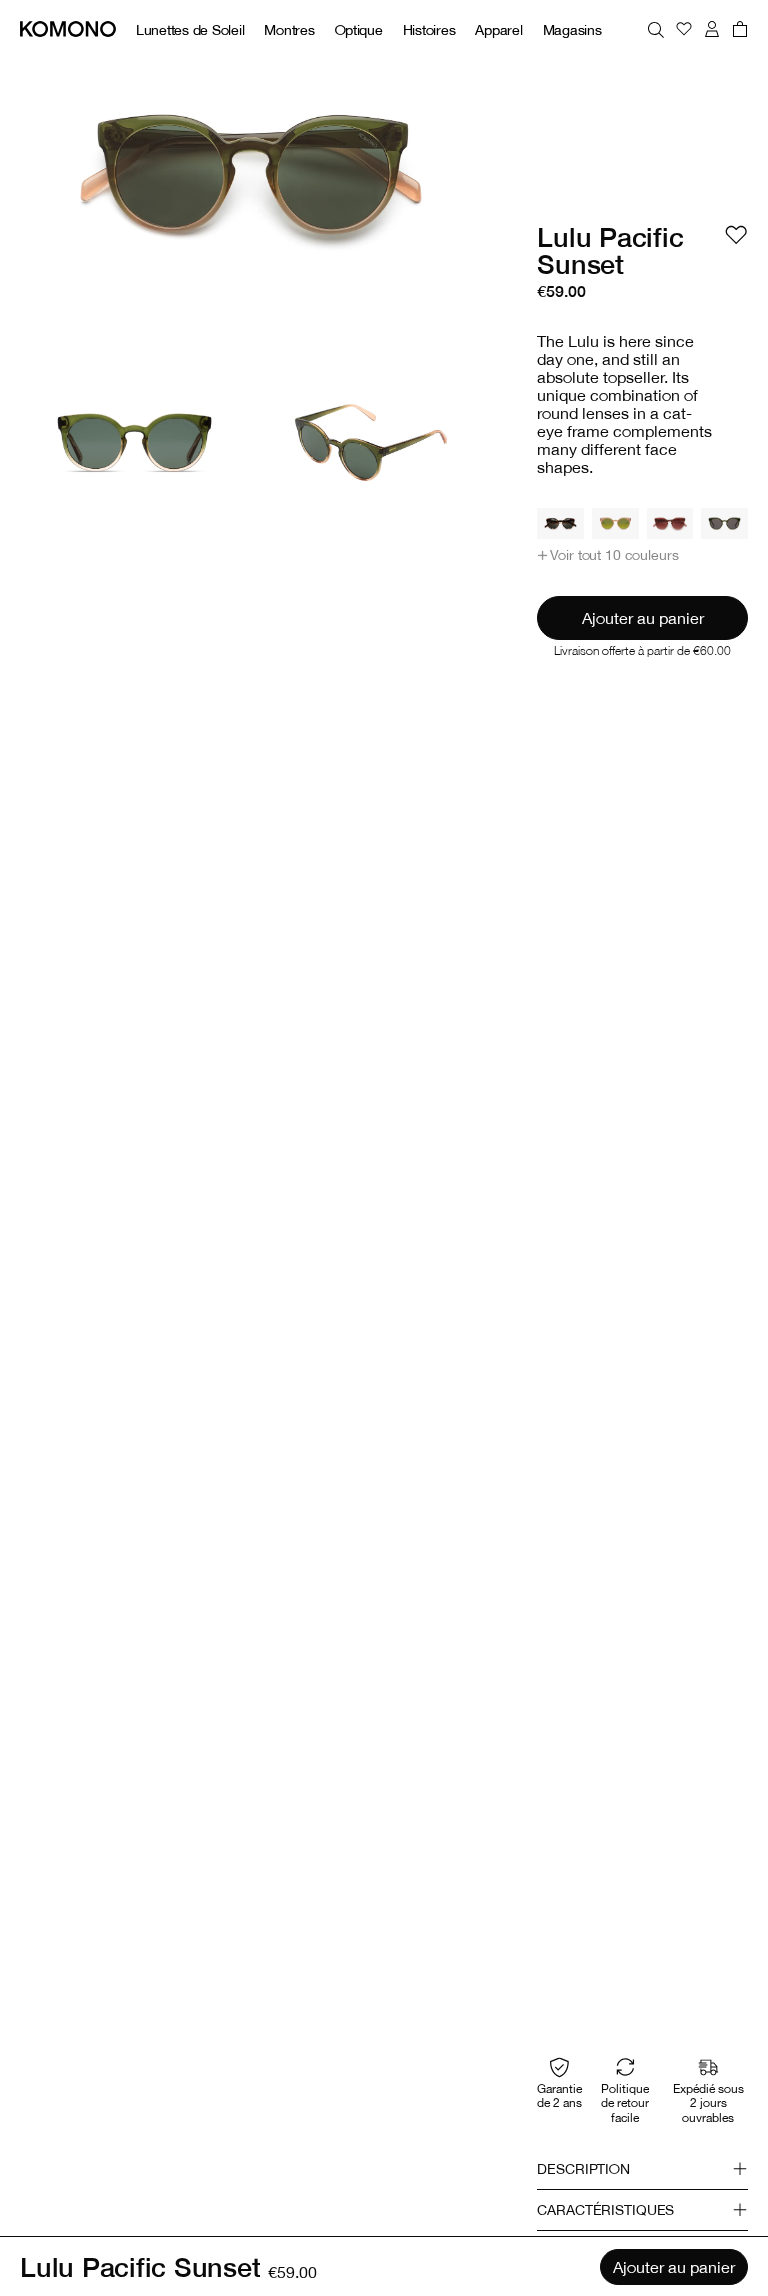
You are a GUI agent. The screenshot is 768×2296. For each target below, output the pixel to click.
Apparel (498, 29)
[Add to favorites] (736, 235)
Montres (289, 29)
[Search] (656, 29)
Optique (359, 29)
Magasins (572, 29)
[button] (607, 555)
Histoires (429, 29)
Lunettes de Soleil (190, 29)
